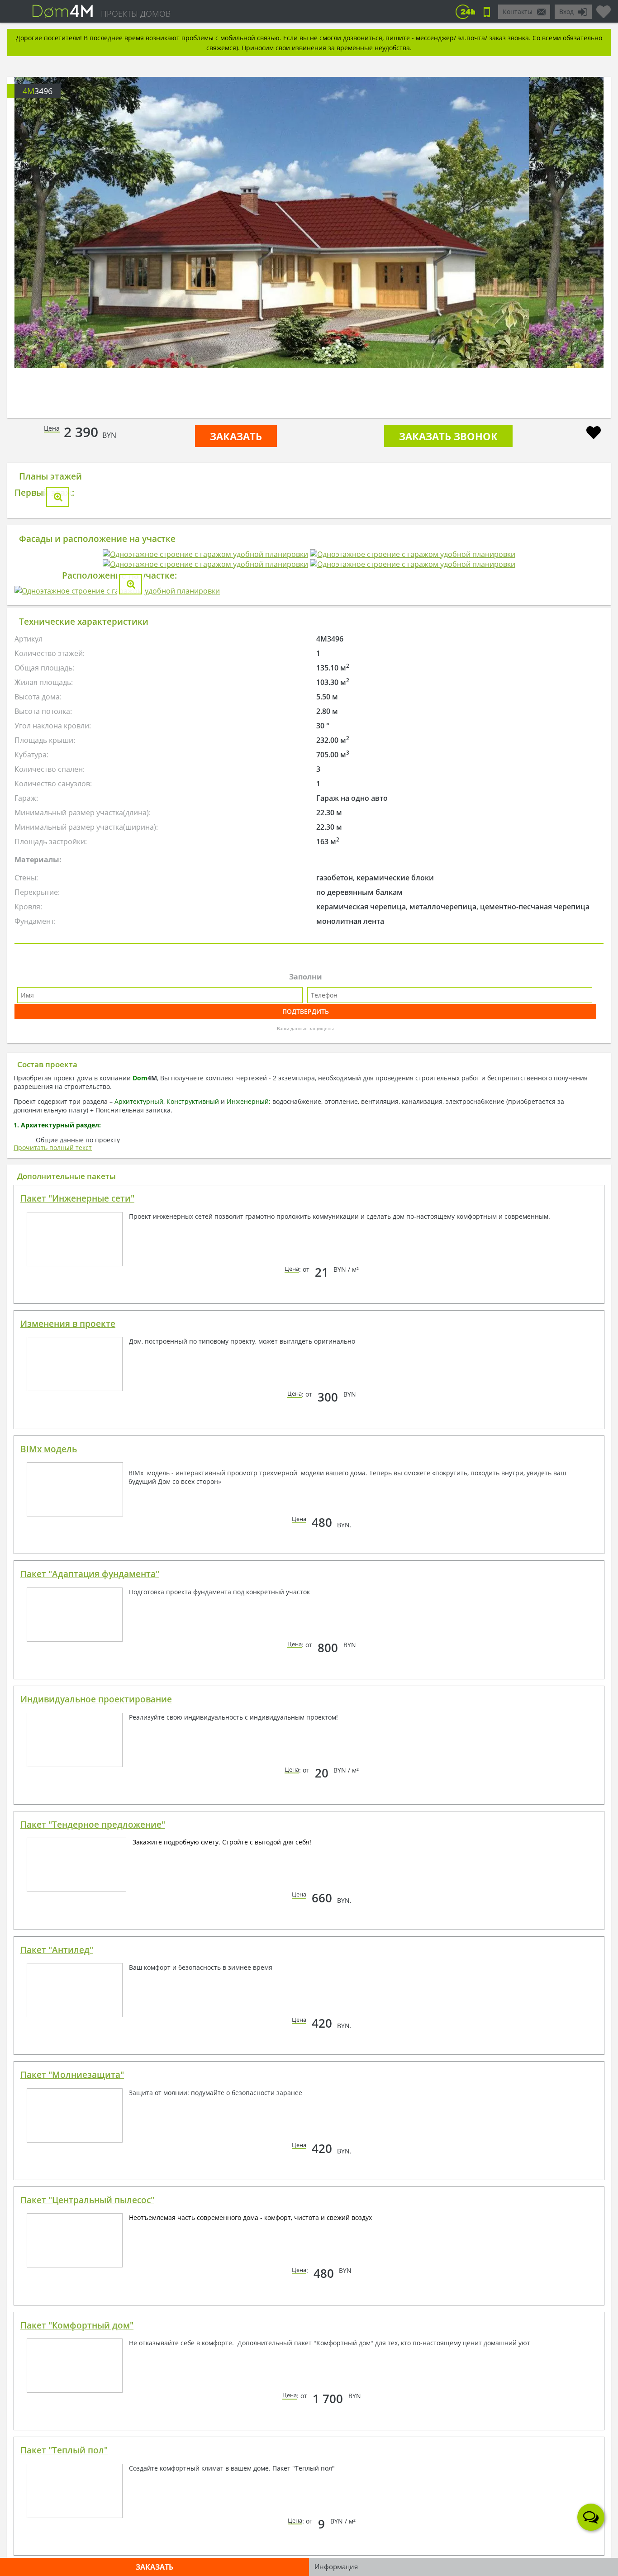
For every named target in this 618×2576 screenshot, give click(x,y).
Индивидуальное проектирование (96, 2077)
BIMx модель (49, 1827)
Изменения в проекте (68, 1702)
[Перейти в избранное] (604, 8)
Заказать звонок (448, 436)
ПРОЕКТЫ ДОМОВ (136, 14)
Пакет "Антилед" (57, 2328)
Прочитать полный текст (53, 1526)
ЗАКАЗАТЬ (236, 436)
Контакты (518, 12)
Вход (566, 12)
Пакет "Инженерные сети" (77, 1577)
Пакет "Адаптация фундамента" (90, 1952)
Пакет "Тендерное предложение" (93, 2203)
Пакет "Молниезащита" (72, 2453)
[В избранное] (594, 434)
